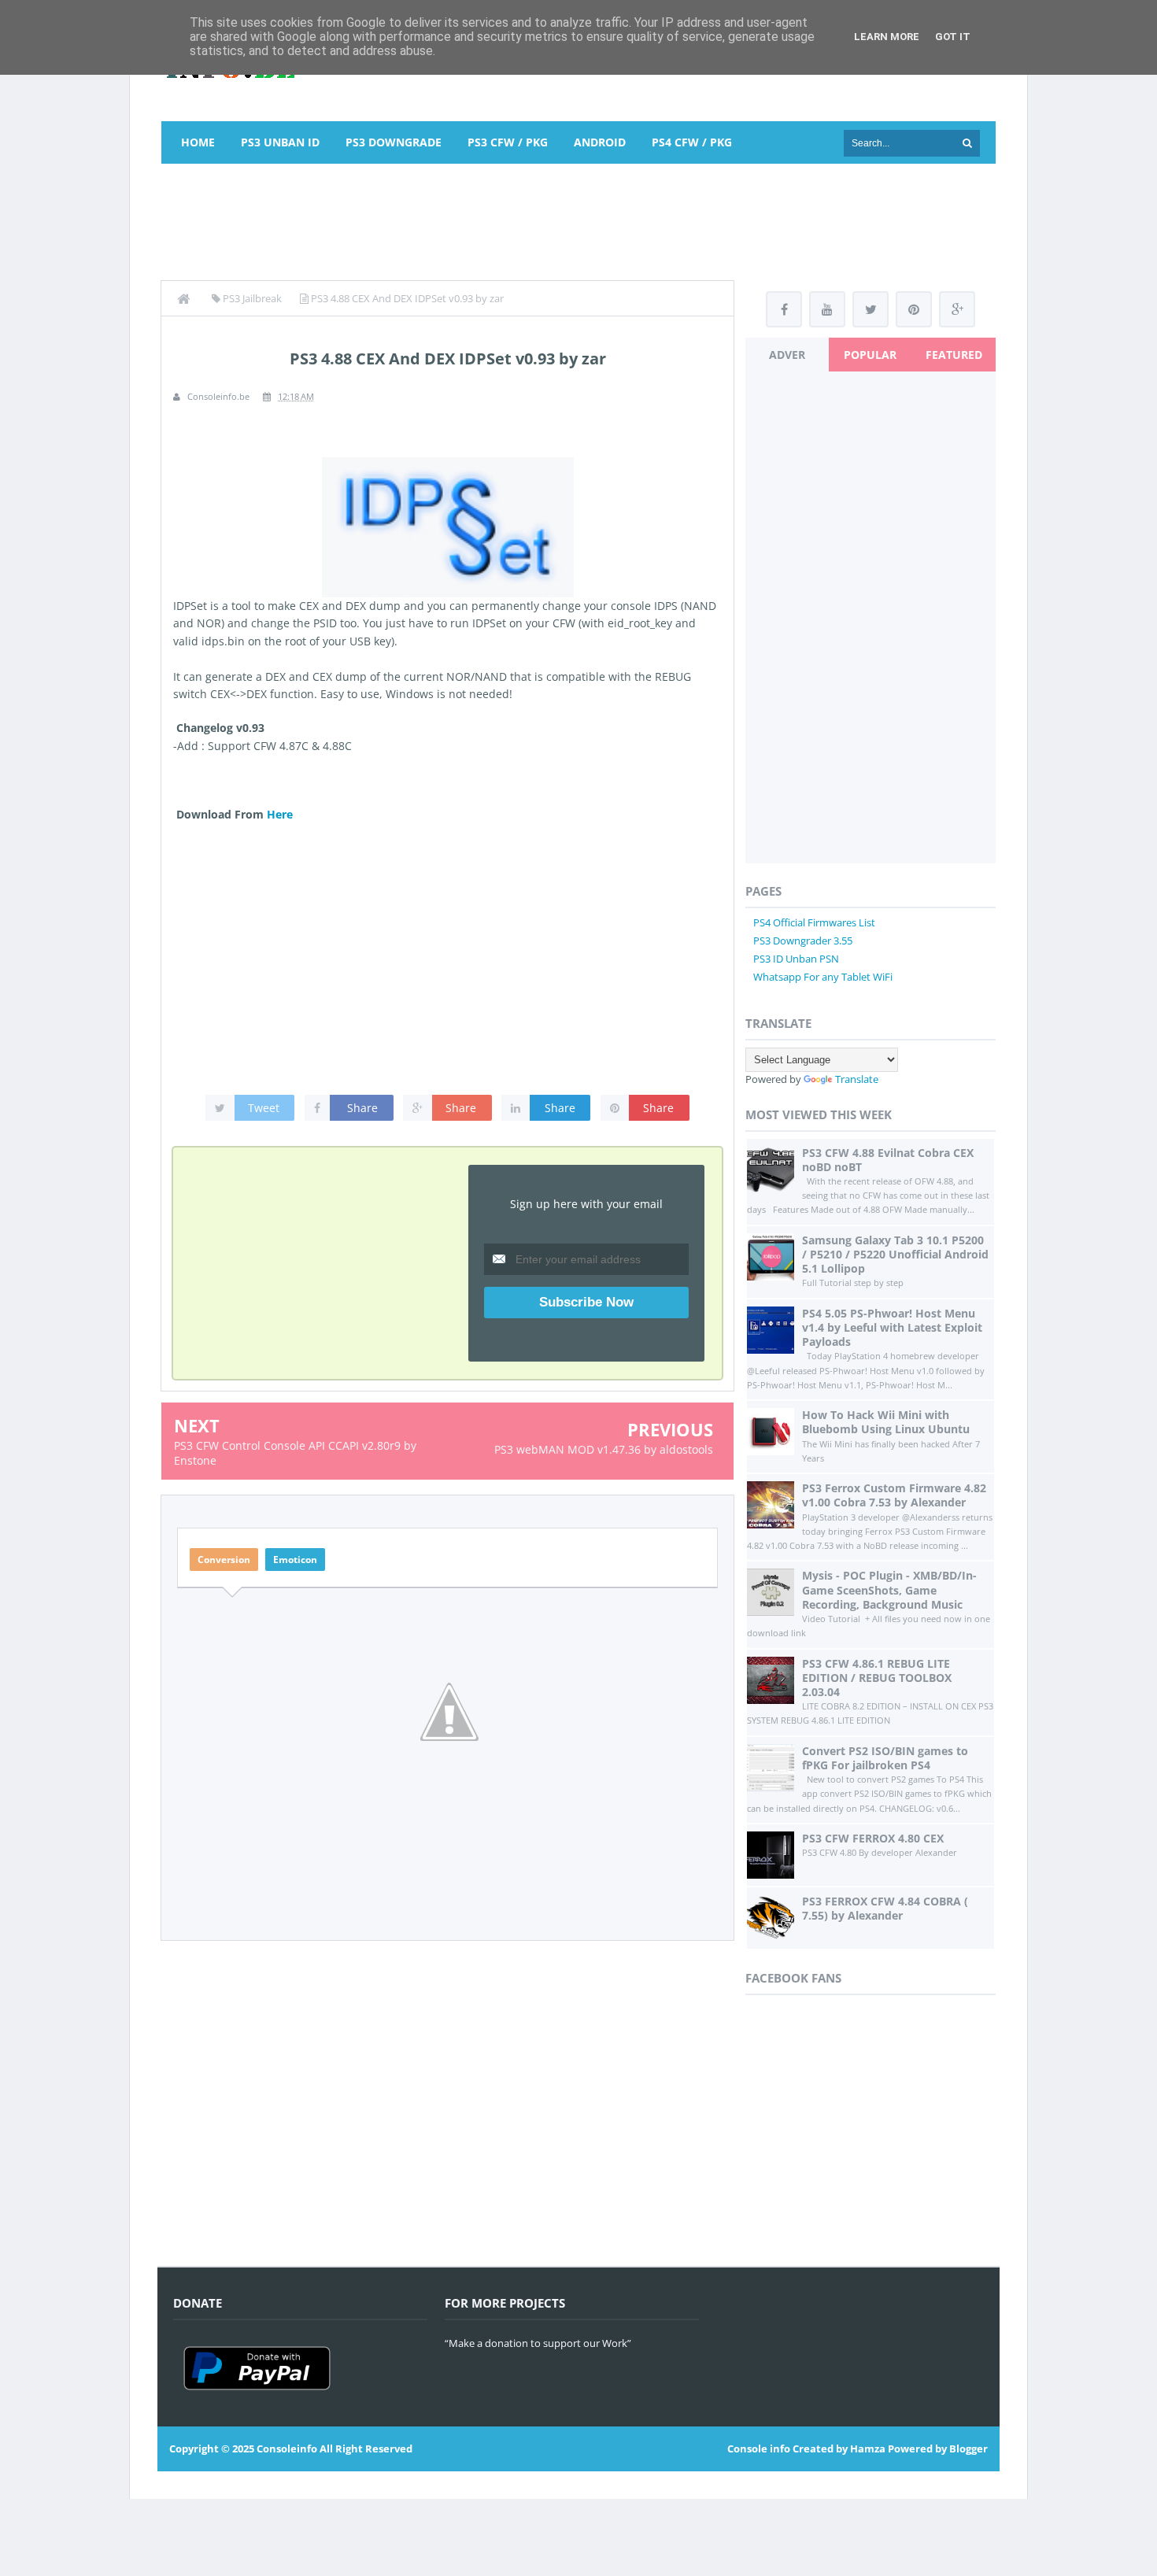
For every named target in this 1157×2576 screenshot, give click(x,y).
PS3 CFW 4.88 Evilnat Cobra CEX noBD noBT (888, 1160)
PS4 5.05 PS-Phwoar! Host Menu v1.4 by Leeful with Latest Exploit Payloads (892, 1327)
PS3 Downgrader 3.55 (803, 941)
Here (280, 814)
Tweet (264, 1108)
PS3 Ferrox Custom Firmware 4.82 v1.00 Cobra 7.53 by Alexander (894, 1495)
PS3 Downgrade (394, 142)
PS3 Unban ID (280, 142)
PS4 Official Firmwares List (814, 922)
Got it (953, 37)
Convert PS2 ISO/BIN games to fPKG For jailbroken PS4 (885, 1758)
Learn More (887, 37)
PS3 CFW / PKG (508, 142)
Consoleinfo (287, 2448)
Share (362, 1108)
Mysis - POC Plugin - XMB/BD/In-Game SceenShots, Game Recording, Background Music (889, 1589)
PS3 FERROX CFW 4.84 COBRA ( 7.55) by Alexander (885, 1908)
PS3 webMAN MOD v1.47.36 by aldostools (604, 1449)
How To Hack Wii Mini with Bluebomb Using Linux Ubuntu (886, 1422)
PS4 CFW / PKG (692, 142)
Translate (857, 1079)
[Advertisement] (578, 219)
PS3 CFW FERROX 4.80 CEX (873, 1838)
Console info (759, 2448)
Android (600, 142)
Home (198, 142)
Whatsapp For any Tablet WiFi (823, 977)
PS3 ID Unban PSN (796, 959)
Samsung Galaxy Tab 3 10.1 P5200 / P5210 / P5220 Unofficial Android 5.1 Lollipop (895, 1254)
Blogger (968, 2448)
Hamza (868, 2448)
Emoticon (295, 1560)
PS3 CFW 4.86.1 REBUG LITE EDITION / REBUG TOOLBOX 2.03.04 (877, 1678)
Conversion (224, 1560)
